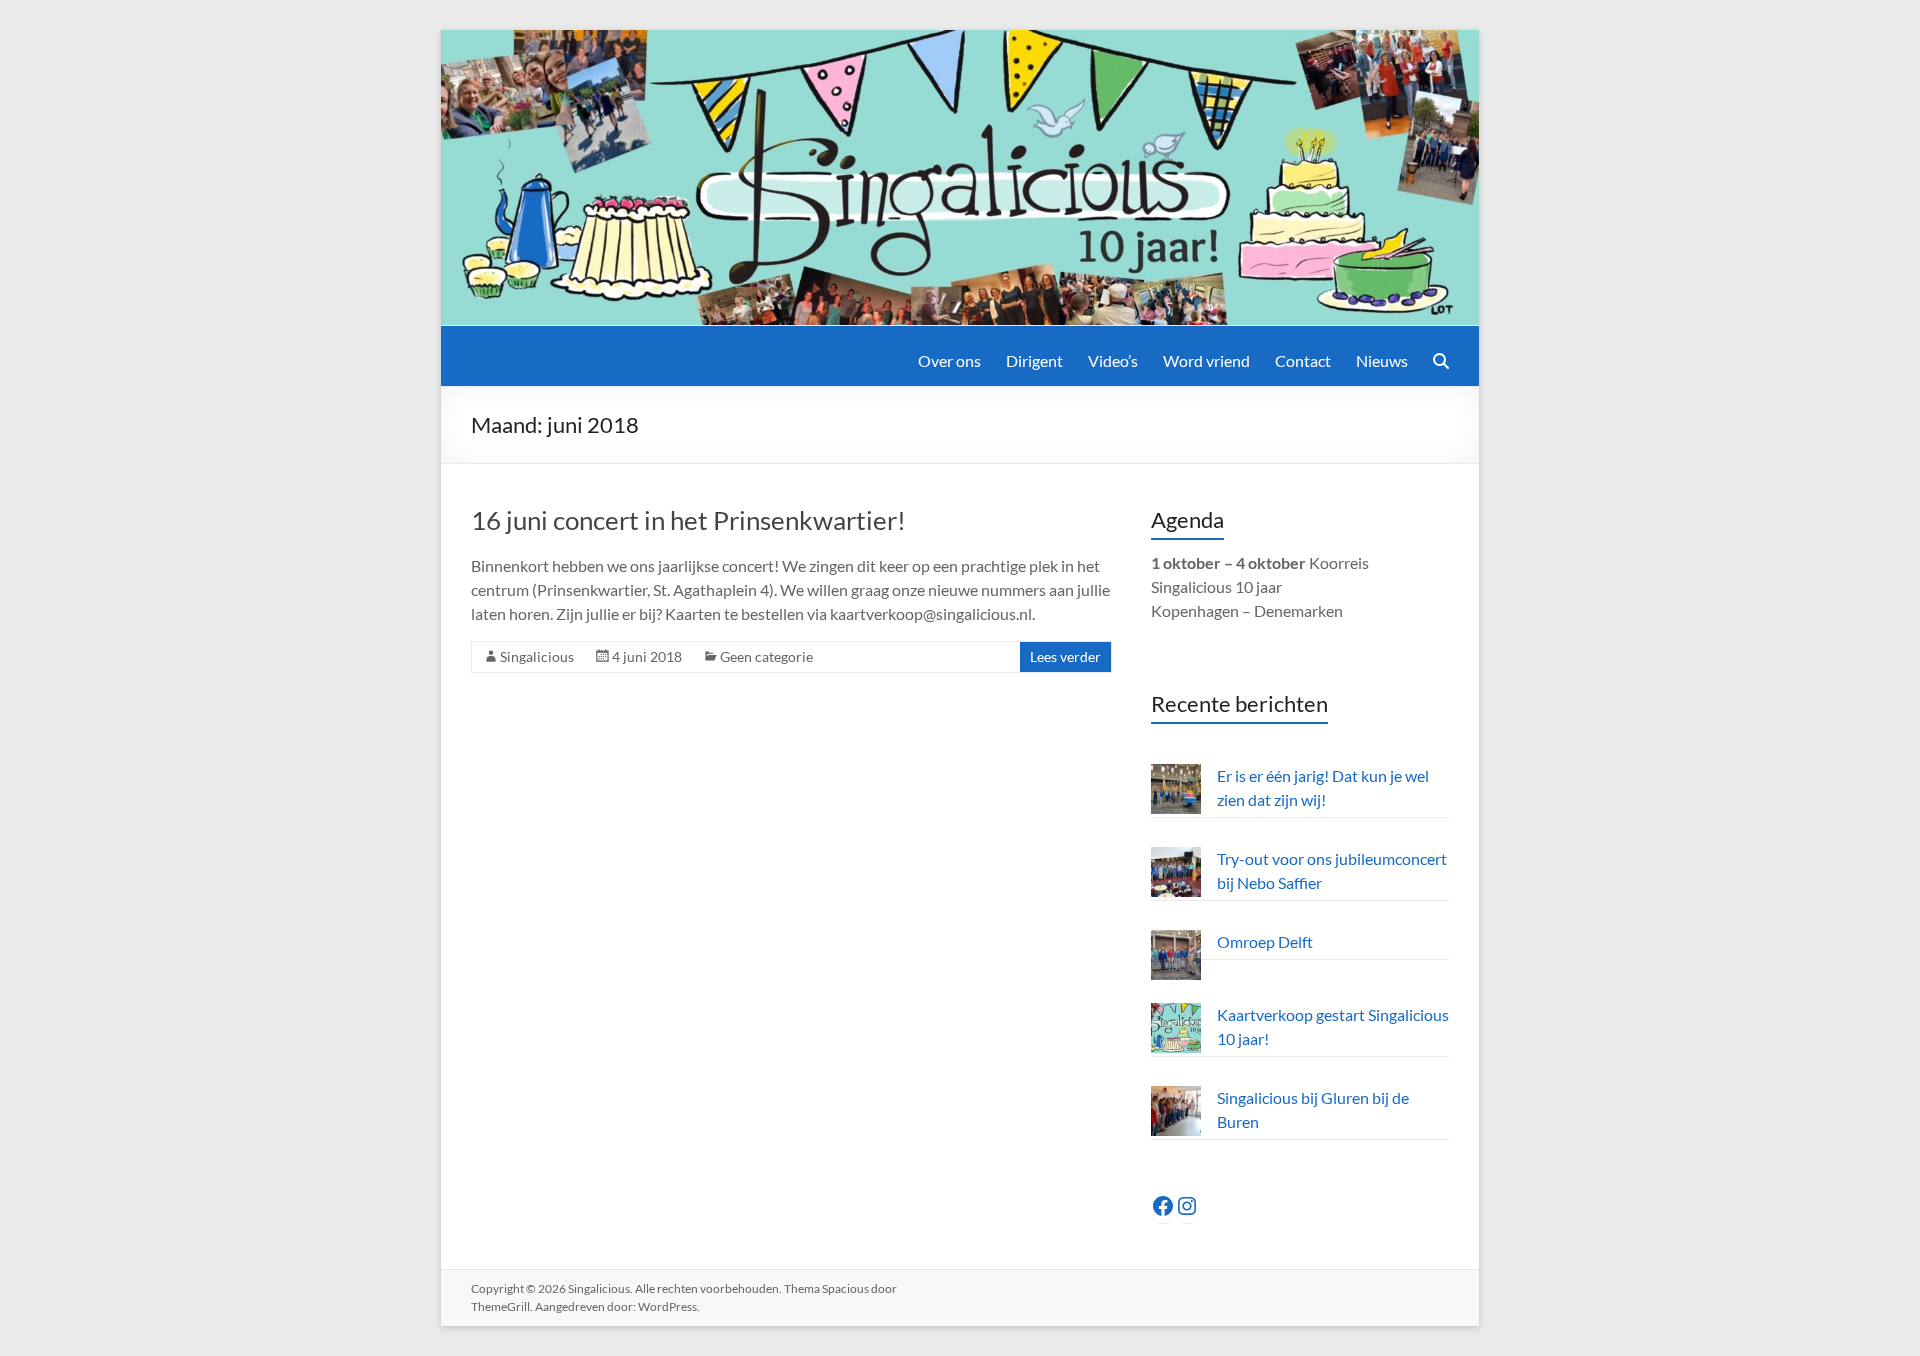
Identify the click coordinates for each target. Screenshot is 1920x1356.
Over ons (949, 360)
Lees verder (1065, 656)
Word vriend (1206, 360)
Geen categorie (766, 656)
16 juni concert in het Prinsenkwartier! (688, 520)
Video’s (1113, 360)
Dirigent (1034, 360)
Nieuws (1382, 360)
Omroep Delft (1265, 941)
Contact (1303, 360)
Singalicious (537, 656)
